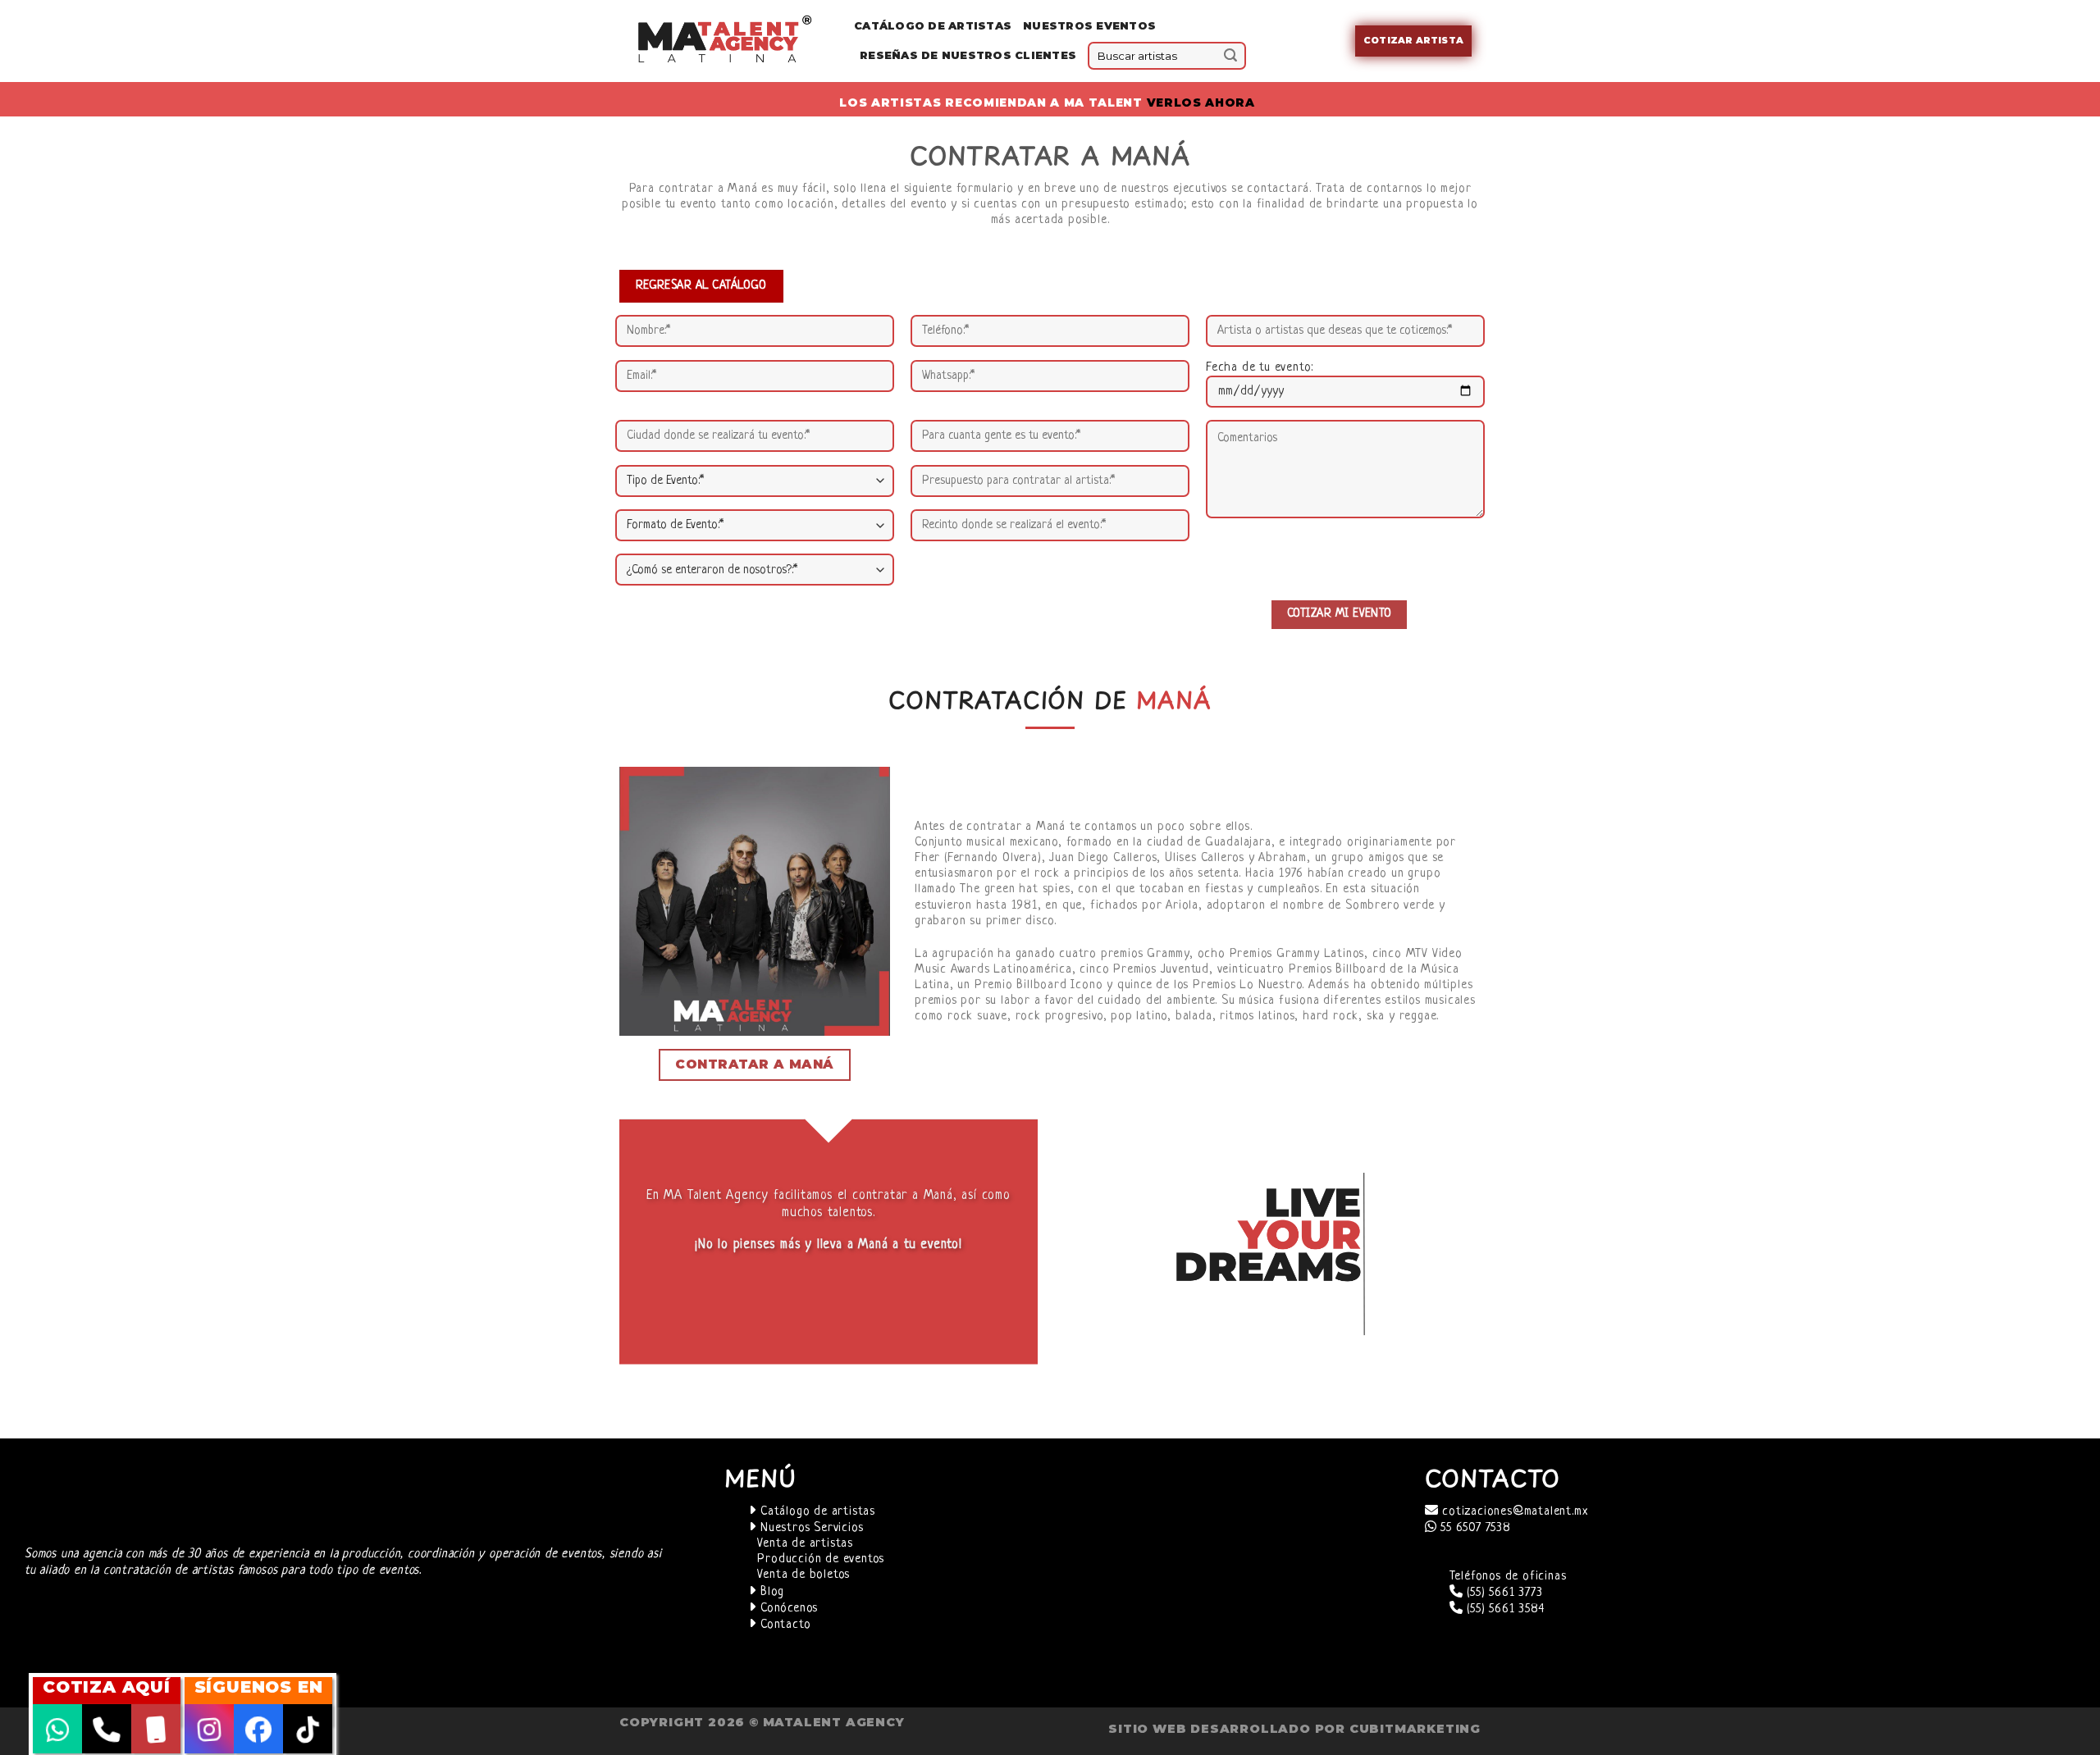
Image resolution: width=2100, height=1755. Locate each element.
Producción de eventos (821, 1559)
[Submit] (1230, 56)
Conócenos (787, 1609)
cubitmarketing (1415, 1729)
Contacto (783, 1625)
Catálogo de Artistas (933, 26)
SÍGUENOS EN (259, 1687)
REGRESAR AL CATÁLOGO (701, 285)
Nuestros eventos (1089, 26)
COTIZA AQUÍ (107, 1687)
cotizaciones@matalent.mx (1513, 1512)
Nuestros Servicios (810, 1528)
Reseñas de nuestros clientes (968, 55)
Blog (770, 1592)
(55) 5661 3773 (1502, 1593)
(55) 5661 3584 (1503, 1609)
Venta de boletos (803, 1575)
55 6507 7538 (1473, 1528)
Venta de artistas (805, 1544)
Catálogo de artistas (816, 1512)
